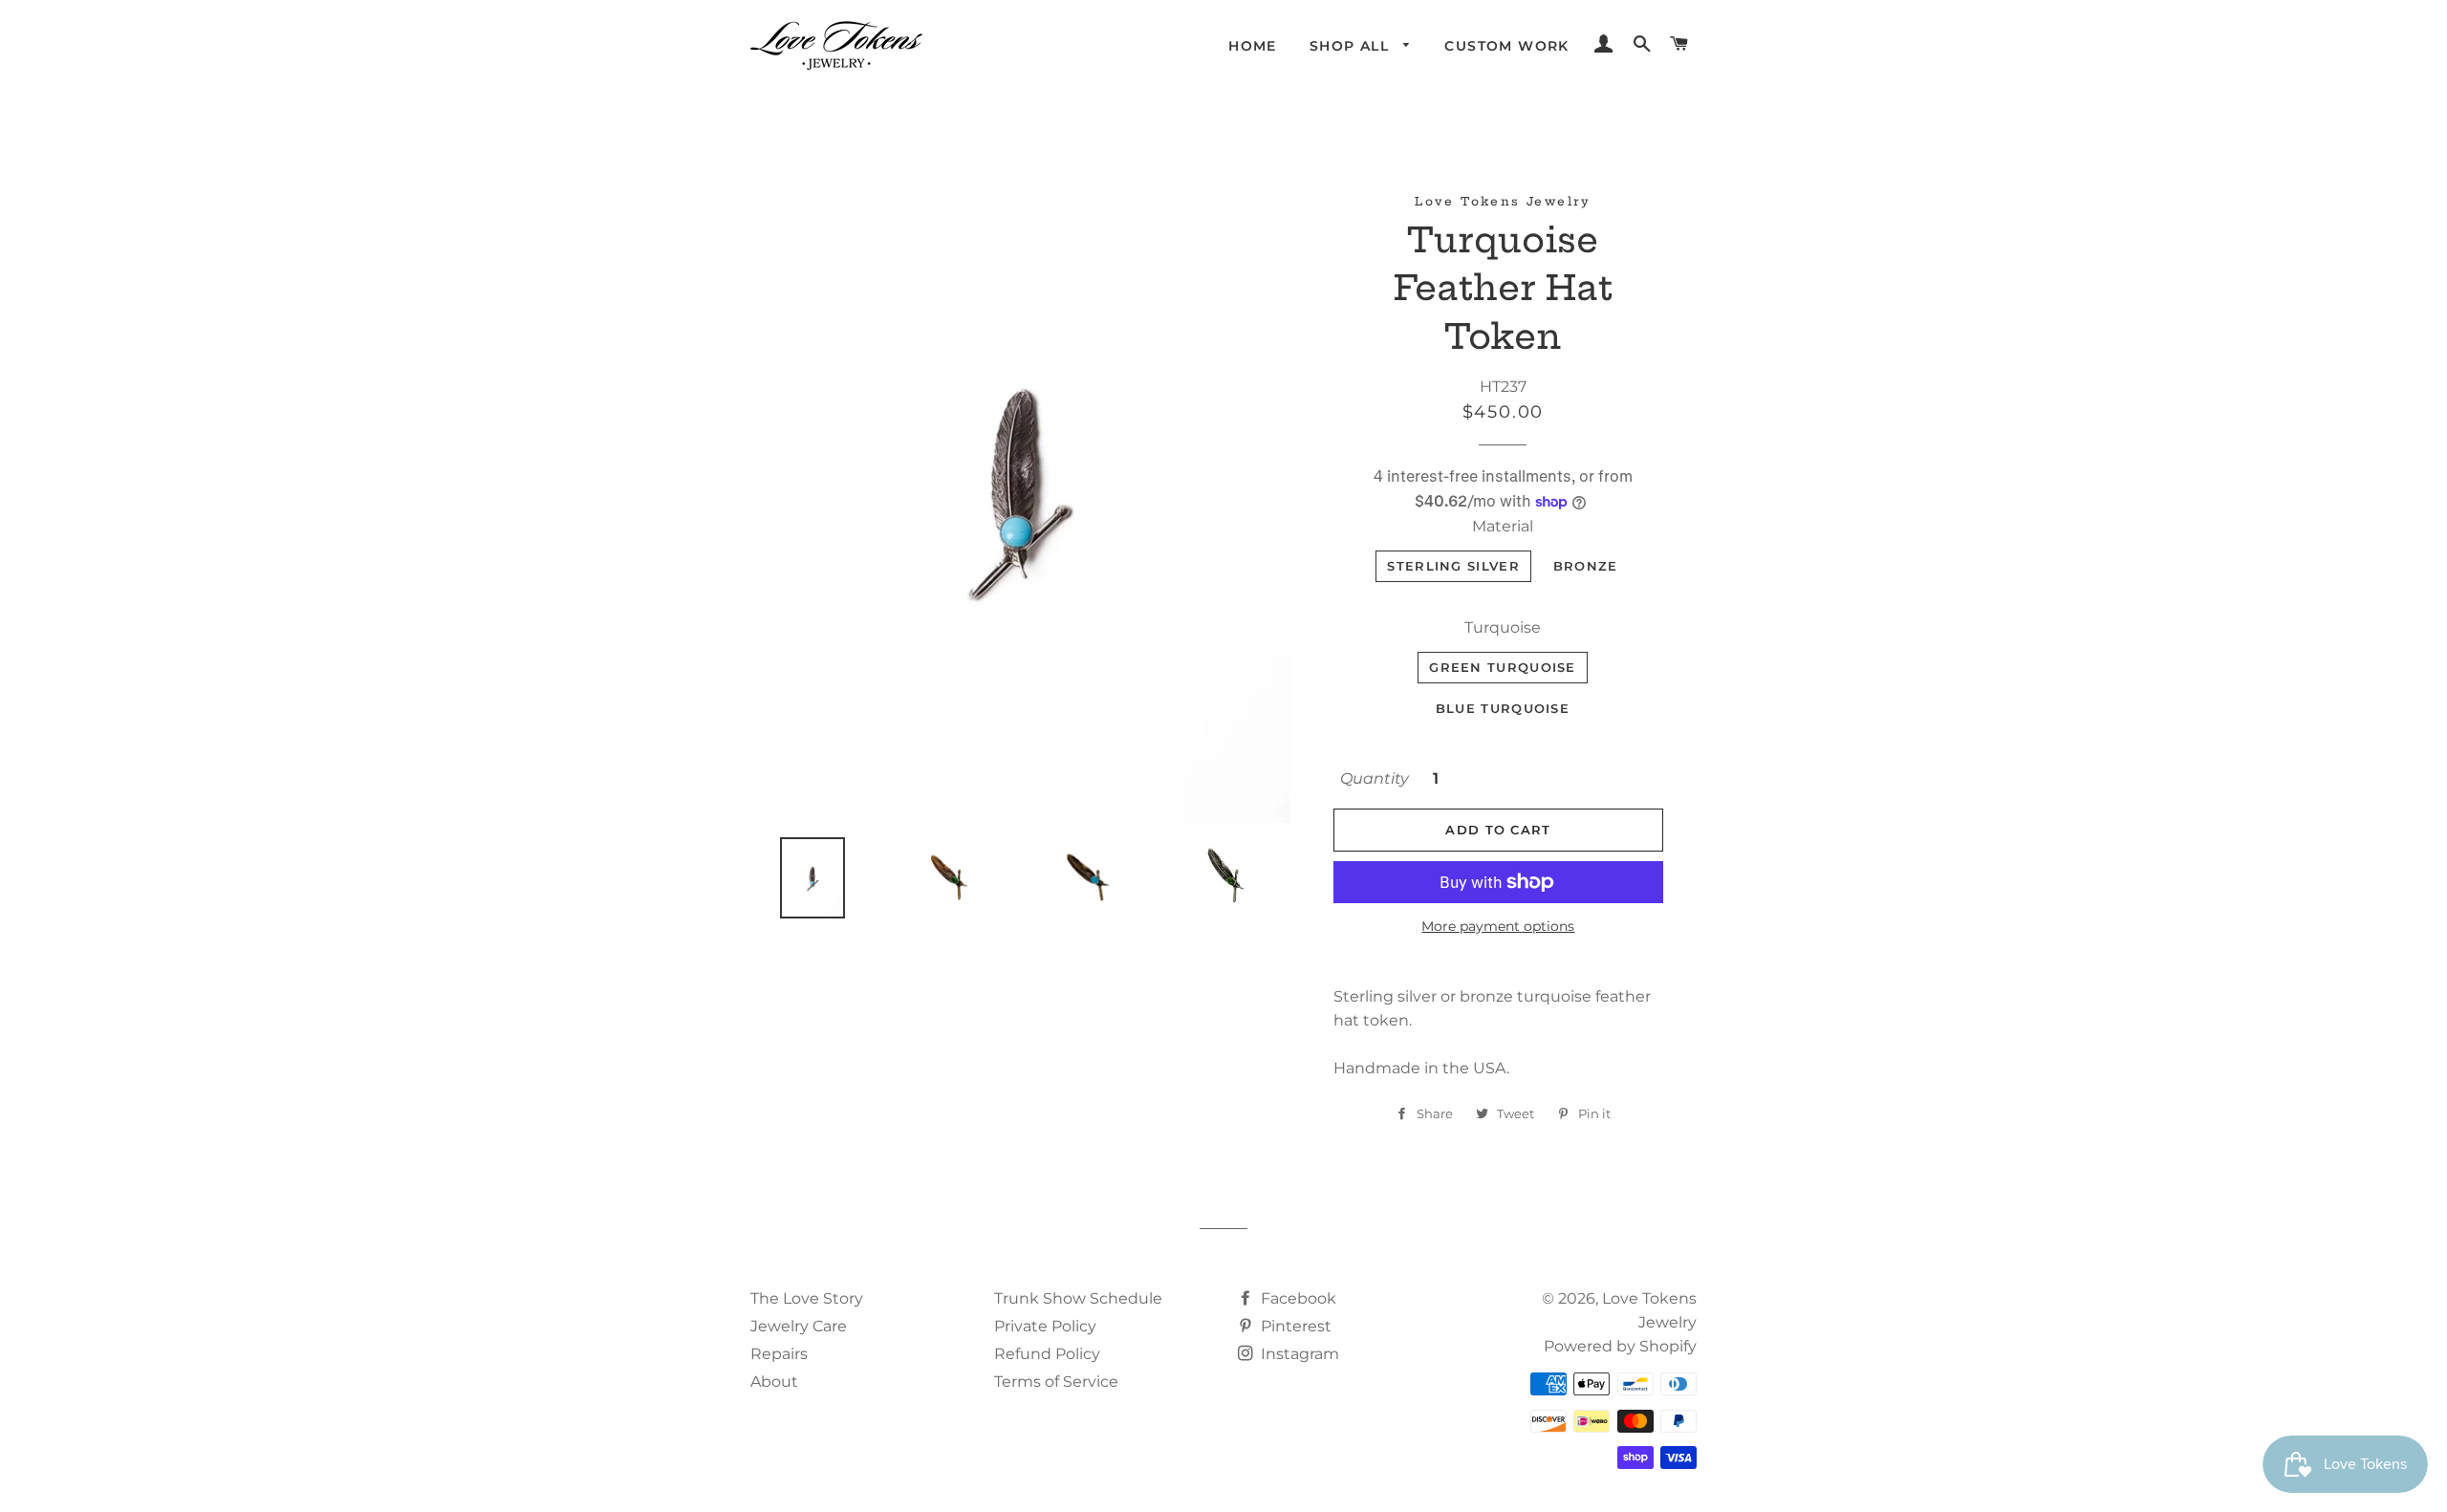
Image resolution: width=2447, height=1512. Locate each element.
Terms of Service (1056, 1382)
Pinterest (1294, 1326)
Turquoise (1503, 627)
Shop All (1352, 46)
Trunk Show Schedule (1078, 1298)
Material (1503, 526)
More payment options (1498, 926)
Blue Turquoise (1503, 708)
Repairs (779, 1354)
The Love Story (807, 1298)
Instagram (1298, 1354)
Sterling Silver (1453, 566)
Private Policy (1045, 1326)
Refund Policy (1047, 1354)
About (774, 1382)
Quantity (1375, 778)
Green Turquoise (1503, 667)
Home (1253, 46)
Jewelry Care (799, 1326)
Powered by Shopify (1620, 1346)
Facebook (1297, 1298)
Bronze (1586, 566)
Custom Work (1506, 46)
